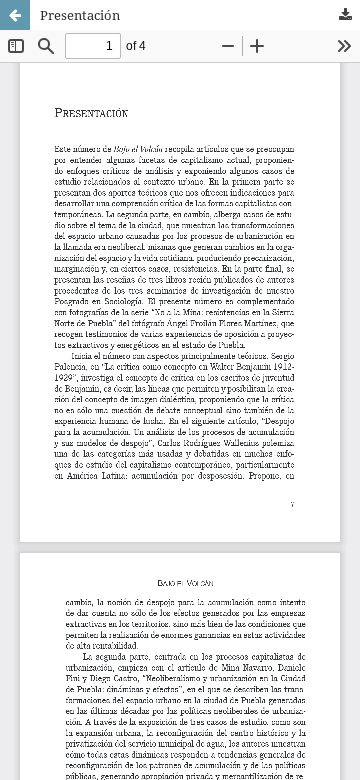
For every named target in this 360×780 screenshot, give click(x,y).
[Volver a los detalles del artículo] (15, 15)
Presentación (80, 15)
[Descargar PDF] (345, 15)
